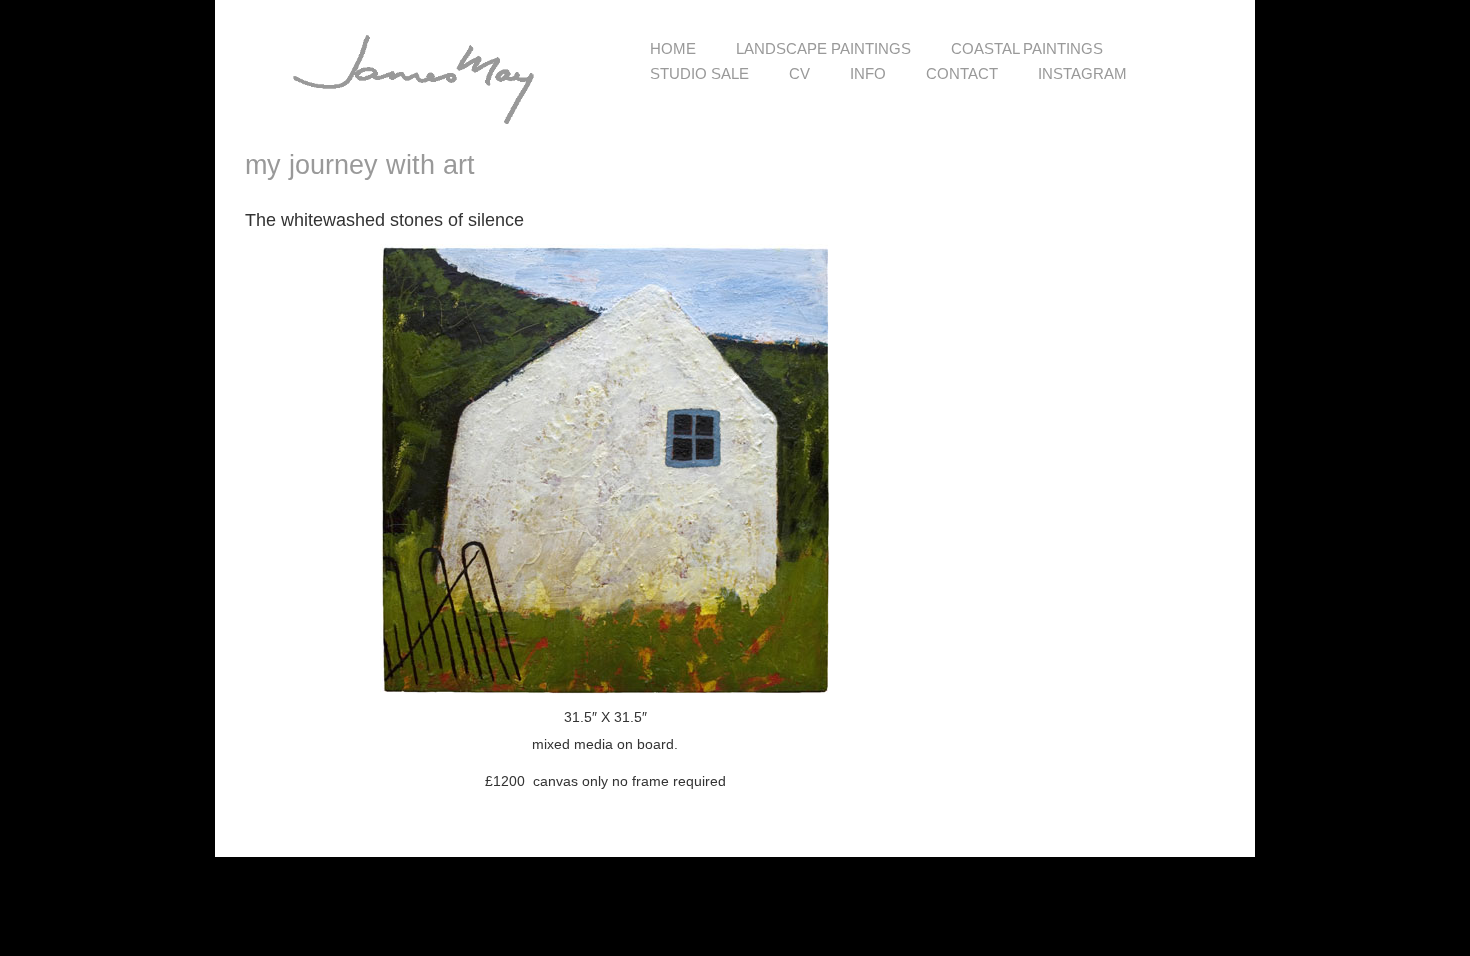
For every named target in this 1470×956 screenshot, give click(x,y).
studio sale (699, 73)
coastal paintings (1027, 48)
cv (799, 73)
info (868, 73)
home (673, 48)
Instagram (1082, 73)
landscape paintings (823, 48)
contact (962, 73)
